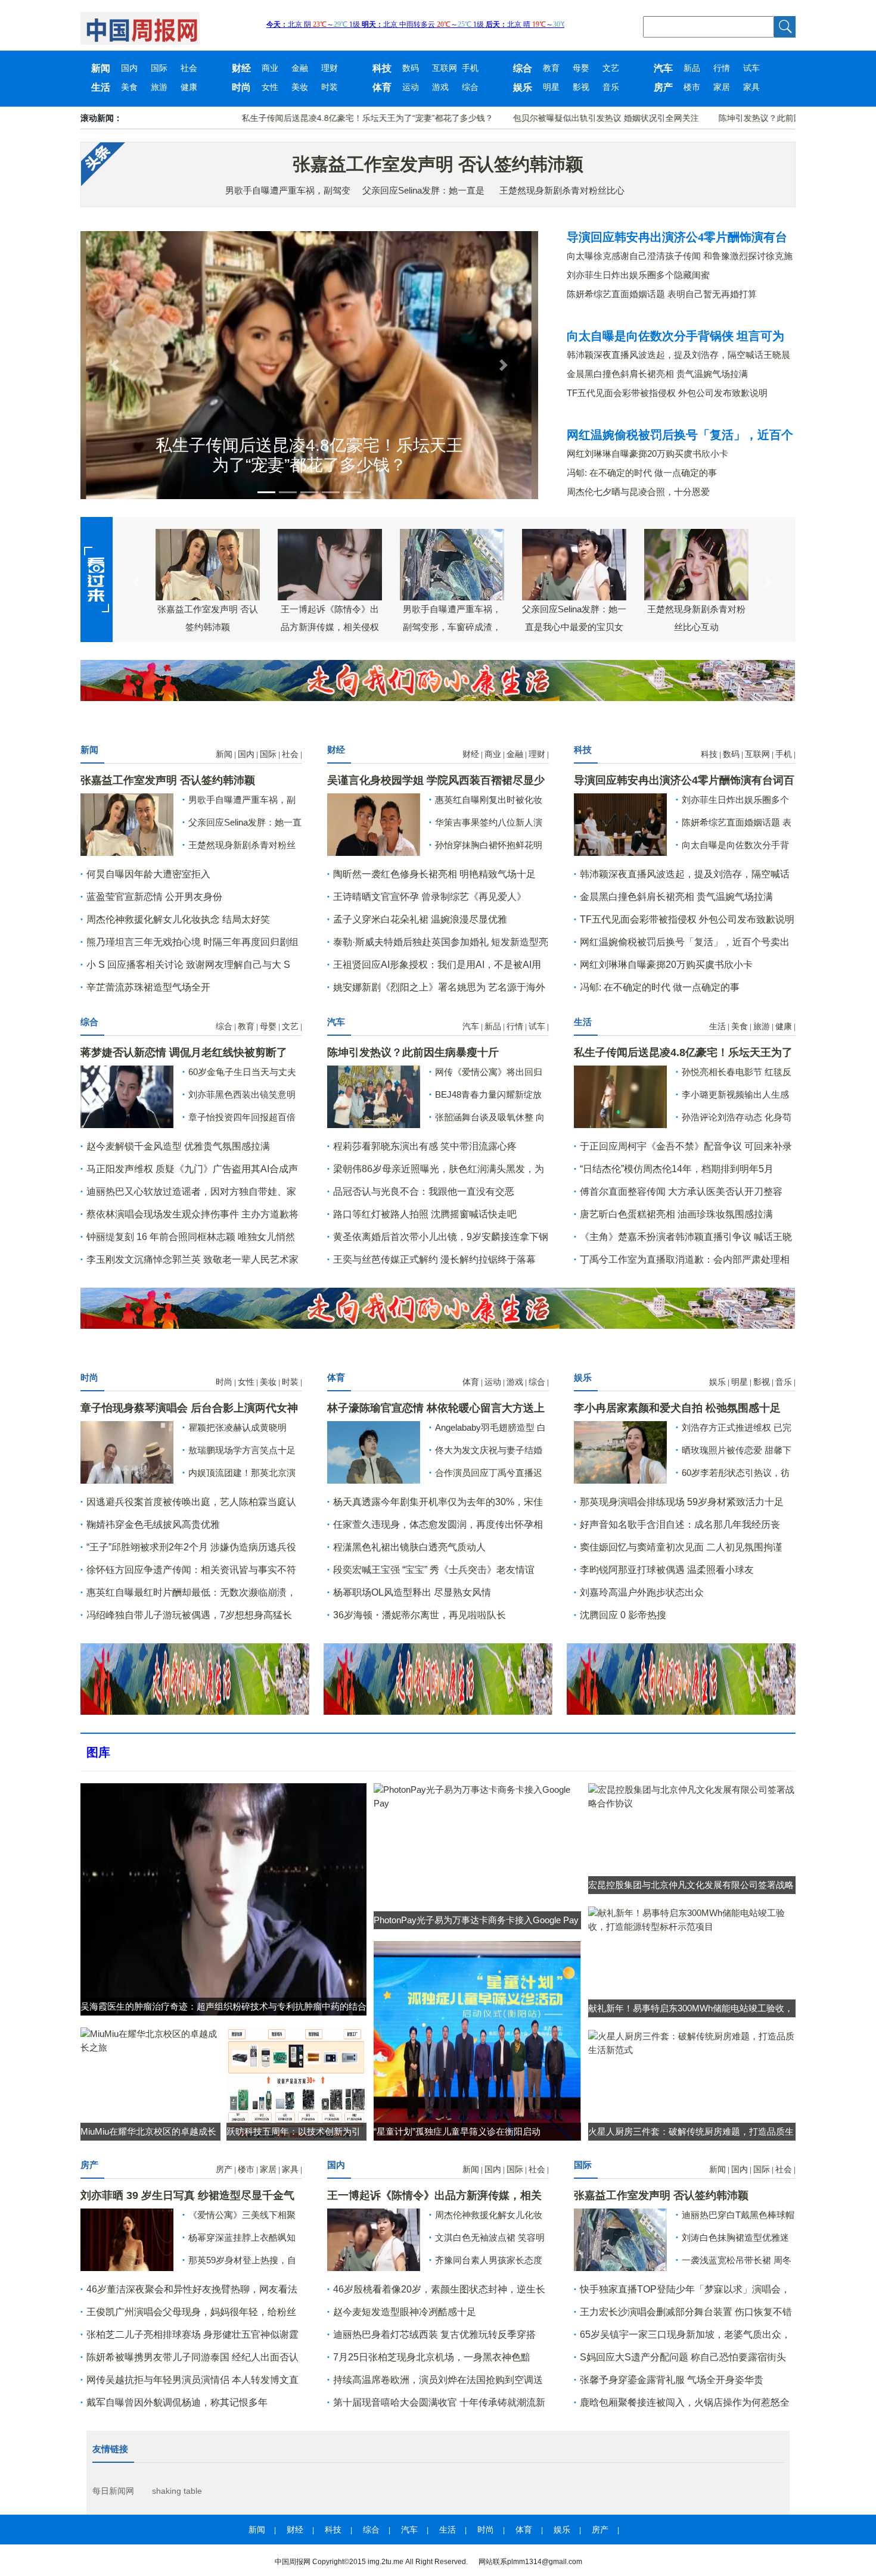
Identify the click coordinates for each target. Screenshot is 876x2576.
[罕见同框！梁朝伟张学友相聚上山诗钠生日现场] (374, 1096)
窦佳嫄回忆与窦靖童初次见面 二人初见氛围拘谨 (681, 1547)
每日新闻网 (113, 2491)
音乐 (611, 87)
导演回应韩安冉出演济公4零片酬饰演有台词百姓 (677, 237)
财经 (241, 68)
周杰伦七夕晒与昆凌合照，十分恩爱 (638, 492)
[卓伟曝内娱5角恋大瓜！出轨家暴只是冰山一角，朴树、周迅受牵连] (127, 1451)
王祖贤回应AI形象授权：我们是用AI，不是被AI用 (437, 965)
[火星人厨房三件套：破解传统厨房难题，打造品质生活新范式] (692, 2042)
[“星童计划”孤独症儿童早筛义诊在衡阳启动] (477, 2040)
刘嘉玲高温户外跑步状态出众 (642, 1592)
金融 (300, 68)
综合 (523, 68)
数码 (411, 68)
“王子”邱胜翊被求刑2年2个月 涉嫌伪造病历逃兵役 (191, 1547)
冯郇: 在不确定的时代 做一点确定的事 (642, 473)
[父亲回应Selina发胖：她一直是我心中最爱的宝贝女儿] (374, 2239)
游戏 (440, 87)
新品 (692, 68)
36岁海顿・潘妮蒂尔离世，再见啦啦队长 (420, 1615)
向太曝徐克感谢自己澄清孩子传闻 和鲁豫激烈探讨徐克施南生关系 (680, 256)
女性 (270, 87)
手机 (470, 68)
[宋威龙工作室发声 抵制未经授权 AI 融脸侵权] (374, 1451)
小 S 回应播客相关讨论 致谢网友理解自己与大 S (188, 965)
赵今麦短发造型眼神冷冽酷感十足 (405, 2312)
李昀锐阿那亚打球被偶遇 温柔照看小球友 (667, 1570)
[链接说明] (115, 365)
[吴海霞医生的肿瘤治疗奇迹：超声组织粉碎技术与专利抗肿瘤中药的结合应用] (223, 1898)
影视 (581, 87)
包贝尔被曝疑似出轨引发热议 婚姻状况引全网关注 (540, 118)
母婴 (581, 68)
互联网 (445, 68)
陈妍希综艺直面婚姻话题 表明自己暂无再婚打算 (662, 294)
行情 (722, 68)
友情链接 (110, 2449)
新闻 (101, 68)
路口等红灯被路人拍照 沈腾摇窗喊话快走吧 (425, 1214)
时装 (330, 87)
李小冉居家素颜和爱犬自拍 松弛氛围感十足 (677, 1408)
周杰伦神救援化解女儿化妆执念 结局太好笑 (178, 919)
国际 (159, 68)
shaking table (177, 2491)
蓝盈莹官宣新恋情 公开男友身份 (154, 897)
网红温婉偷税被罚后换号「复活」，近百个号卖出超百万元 (680, 435)
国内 (129, 68)
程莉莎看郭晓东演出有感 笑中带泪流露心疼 (425, 1146)
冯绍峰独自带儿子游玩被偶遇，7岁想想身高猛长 (189, 1615)
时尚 (241, 87)
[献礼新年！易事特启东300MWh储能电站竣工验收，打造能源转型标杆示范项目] (692, 1919)
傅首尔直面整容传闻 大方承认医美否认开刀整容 (681, 1192)
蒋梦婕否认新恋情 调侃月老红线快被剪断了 (184, 1052)
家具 (751, 87)
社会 (189, 68)
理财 (330, 68)
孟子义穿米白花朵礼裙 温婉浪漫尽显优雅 (420, 919)
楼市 (692, 87)
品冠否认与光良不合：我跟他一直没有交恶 (424, 1192)
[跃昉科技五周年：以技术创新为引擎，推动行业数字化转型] (296, 2083)
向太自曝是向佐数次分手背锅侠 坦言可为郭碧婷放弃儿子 (675, 336)
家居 (722, 87)
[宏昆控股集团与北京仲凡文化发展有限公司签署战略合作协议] (692, 1795)
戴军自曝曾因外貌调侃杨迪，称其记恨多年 (177, 2402)
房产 (663, 87)
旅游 (159, 87)
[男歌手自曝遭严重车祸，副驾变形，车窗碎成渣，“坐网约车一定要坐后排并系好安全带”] (620, 2239)
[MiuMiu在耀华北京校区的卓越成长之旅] (150, 2040)
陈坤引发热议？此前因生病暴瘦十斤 (719, 118)
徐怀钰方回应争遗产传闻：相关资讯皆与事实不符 (191, 1570)
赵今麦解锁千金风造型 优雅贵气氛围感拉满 (178, 1146)
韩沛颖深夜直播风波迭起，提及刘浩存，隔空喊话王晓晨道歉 (678, 355)
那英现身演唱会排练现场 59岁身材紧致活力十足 (682, 1502)
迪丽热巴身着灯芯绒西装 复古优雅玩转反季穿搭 (434, 2334)
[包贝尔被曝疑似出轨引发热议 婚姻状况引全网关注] (620, 1096)
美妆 (300, 87)
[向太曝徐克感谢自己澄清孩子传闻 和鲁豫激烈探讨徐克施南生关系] (620, 823)
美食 (129, 87)
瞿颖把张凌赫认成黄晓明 (237, 1427)
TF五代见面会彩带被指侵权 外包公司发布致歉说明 (667, 393)
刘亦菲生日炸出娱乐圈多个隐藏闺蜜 (638, 275)
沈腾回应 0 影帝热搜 (623, 1615)
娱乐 (523, 87)
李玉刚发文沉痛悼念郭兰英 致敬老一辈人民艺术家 (192, 1259)
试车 (751, 68)
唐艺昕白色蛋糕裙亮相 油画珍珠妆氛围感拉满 (676, 1214)
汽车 (663, 68)
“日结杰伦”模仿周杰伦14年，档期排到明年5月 (677, 1169)
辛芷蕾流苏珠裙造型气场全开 (148, 987)
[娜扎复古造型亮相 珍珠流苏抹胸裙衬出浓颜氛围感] (127, 2239)
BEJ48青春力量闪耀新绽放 (488, 1094)
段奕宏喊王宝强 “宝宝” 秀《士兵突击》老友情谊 (434, 1570)
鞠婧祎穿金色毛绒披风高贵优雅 (153, 1524)
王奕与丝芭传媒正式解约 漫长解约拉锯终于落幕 (434, 1259)
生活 (101, 87)
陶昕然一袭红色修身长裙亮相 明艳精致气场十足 (434, 874)
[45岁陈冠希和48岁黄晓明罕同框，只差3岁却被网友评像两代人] (374, 823)
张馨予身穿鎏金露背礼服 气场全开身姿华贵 (672, 2380)
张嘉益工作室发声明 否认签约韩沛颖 (438, 164)
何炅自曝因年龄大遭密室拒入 (148, 874)
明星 (551, 87)
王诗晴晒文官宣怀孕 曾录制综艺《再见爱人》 (430, 897)
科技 (382, 68)
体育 (382, 87)
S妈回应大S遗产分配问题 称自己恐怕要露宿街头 (683, 2357)
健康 (189, 87)
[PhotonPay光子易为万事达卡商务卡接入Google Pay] (477, 1795)
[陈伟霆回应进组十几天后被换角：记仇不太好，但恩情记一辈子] (127, 1096)
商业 (270, 68)
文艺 (611, 68)
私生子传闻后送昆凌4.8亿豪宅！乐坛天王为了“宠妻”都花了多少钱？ (302, 118)
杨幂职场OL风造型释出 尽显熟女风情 (412, 1592)
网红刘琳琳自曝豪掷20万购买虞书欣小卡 (647, 454)
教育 (551, 68)
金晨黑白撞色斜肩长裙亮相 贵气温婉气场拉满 (657, 374)
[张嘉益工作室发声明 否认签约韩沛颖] (127, 823)
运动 (411, 87)
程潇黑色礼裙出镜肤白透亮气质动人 (409, 1547)
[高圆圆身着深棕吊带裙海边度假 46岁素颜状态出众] (620, 1451)
